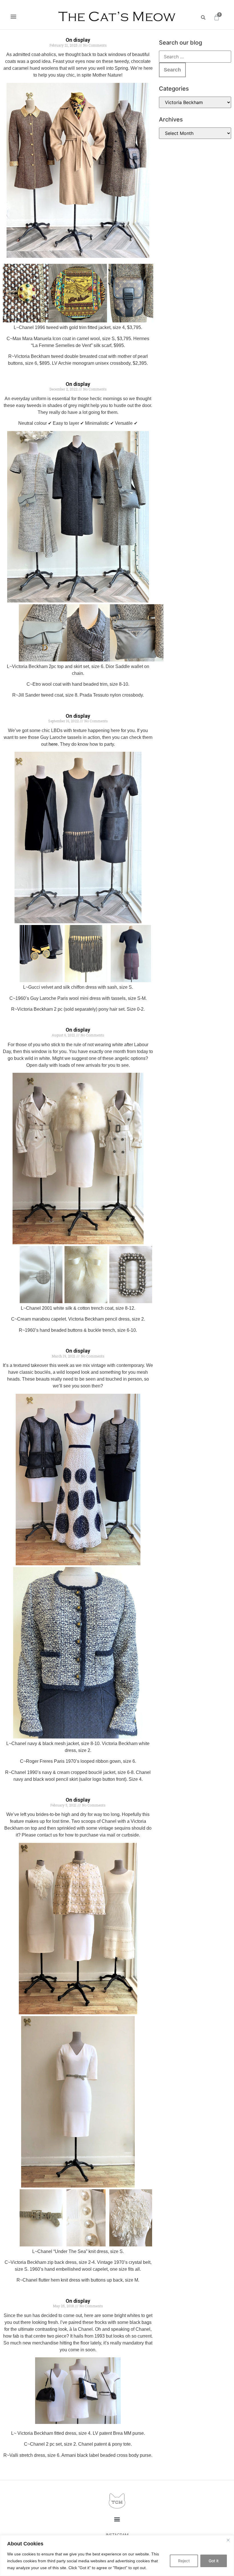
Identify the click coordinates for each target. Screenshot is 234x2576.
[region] (117, 2556)
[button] (13, 16)
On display (78, 40)
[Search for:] (195, 57)
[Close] (228, 2540)
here (53, 744)
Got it (214, 2561)
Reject (184, 2561)
